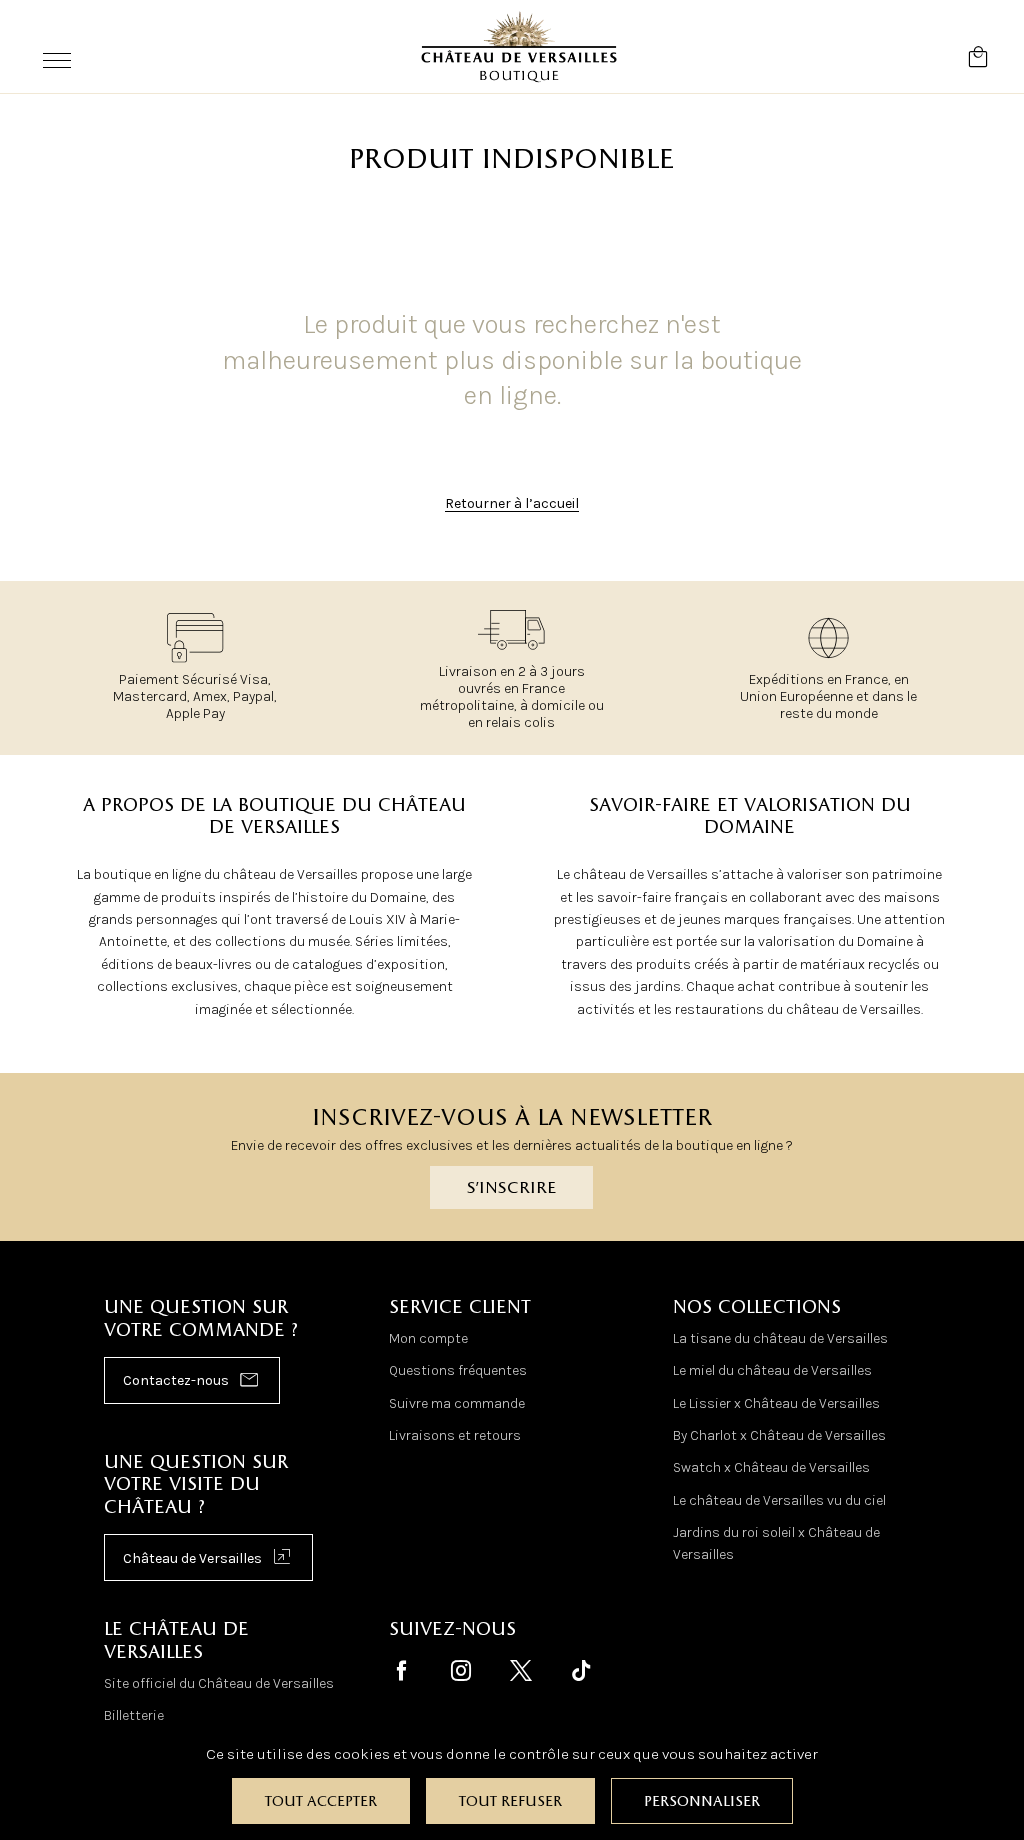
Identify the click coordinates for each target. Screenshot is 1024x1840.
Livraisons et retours (455, 1435)
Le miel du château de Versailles (772, 1370)
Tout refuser (510, 1802)
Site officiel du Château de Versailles (219, 1683)
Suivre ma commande (457, 1403)
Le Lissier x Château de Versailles (776, 1403)
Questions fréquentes (458, 1370)
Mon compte (428, 1338)
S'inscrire (511, 1188)
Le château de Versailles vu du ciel (779, 1500)
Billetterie (134, 1715)
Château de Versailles (192, 1558)
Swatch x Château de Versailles (771, 1467)
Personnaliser (702, 1802)
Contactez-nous (176, 1380)
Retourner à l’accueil (512, 503)
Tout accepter (321, 1802)
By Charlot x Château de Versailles (779, 1435)
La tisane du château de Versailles (780, 1338)
